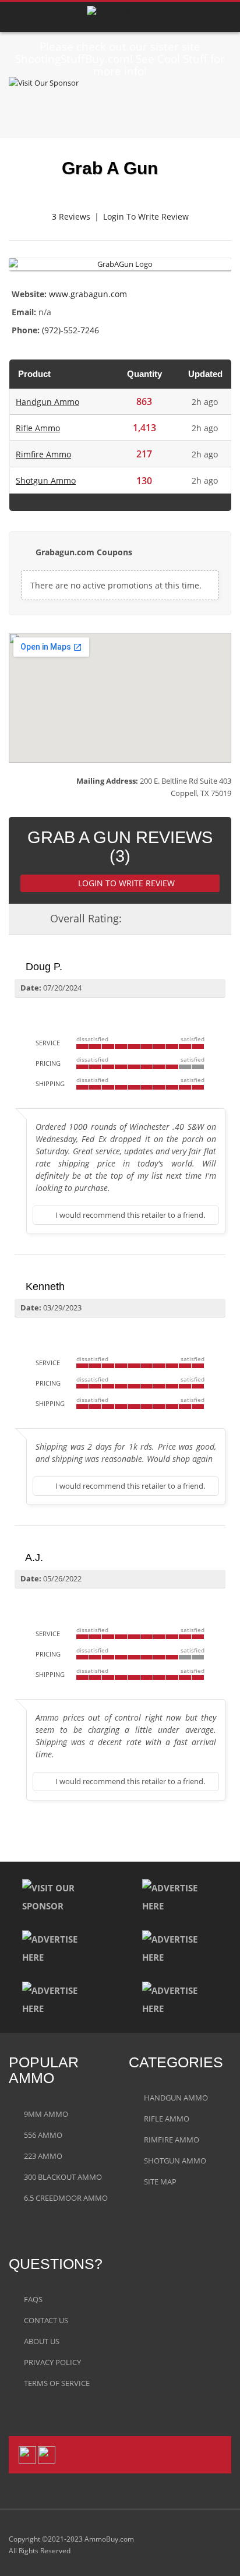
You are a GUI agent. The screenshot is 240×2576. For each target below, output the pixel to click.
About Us (42, 2341)
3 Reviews (71, 216)
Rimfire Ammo (43, 454)
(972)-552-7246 (70, 330)
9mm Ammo (46, 2114)
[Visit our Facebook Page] (27, 2454)
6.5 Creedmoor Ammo (66, 2198)
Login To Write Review (146, 216)
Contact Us (46, 2320)
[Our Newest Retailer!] (120, 103)
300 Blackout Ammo (63, 2177)
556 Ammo (43, 2135)
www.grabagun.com (88, 294)
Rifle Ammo (38, 428)
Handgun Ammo (47, 402)
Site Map (160, 2182)
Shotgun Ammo (46, 480)
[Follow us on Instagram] (47, 2454)
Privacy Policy (52, 2362)
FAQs (33, 2299)
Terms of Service (57, 2383)
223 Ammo (43, 2156)
